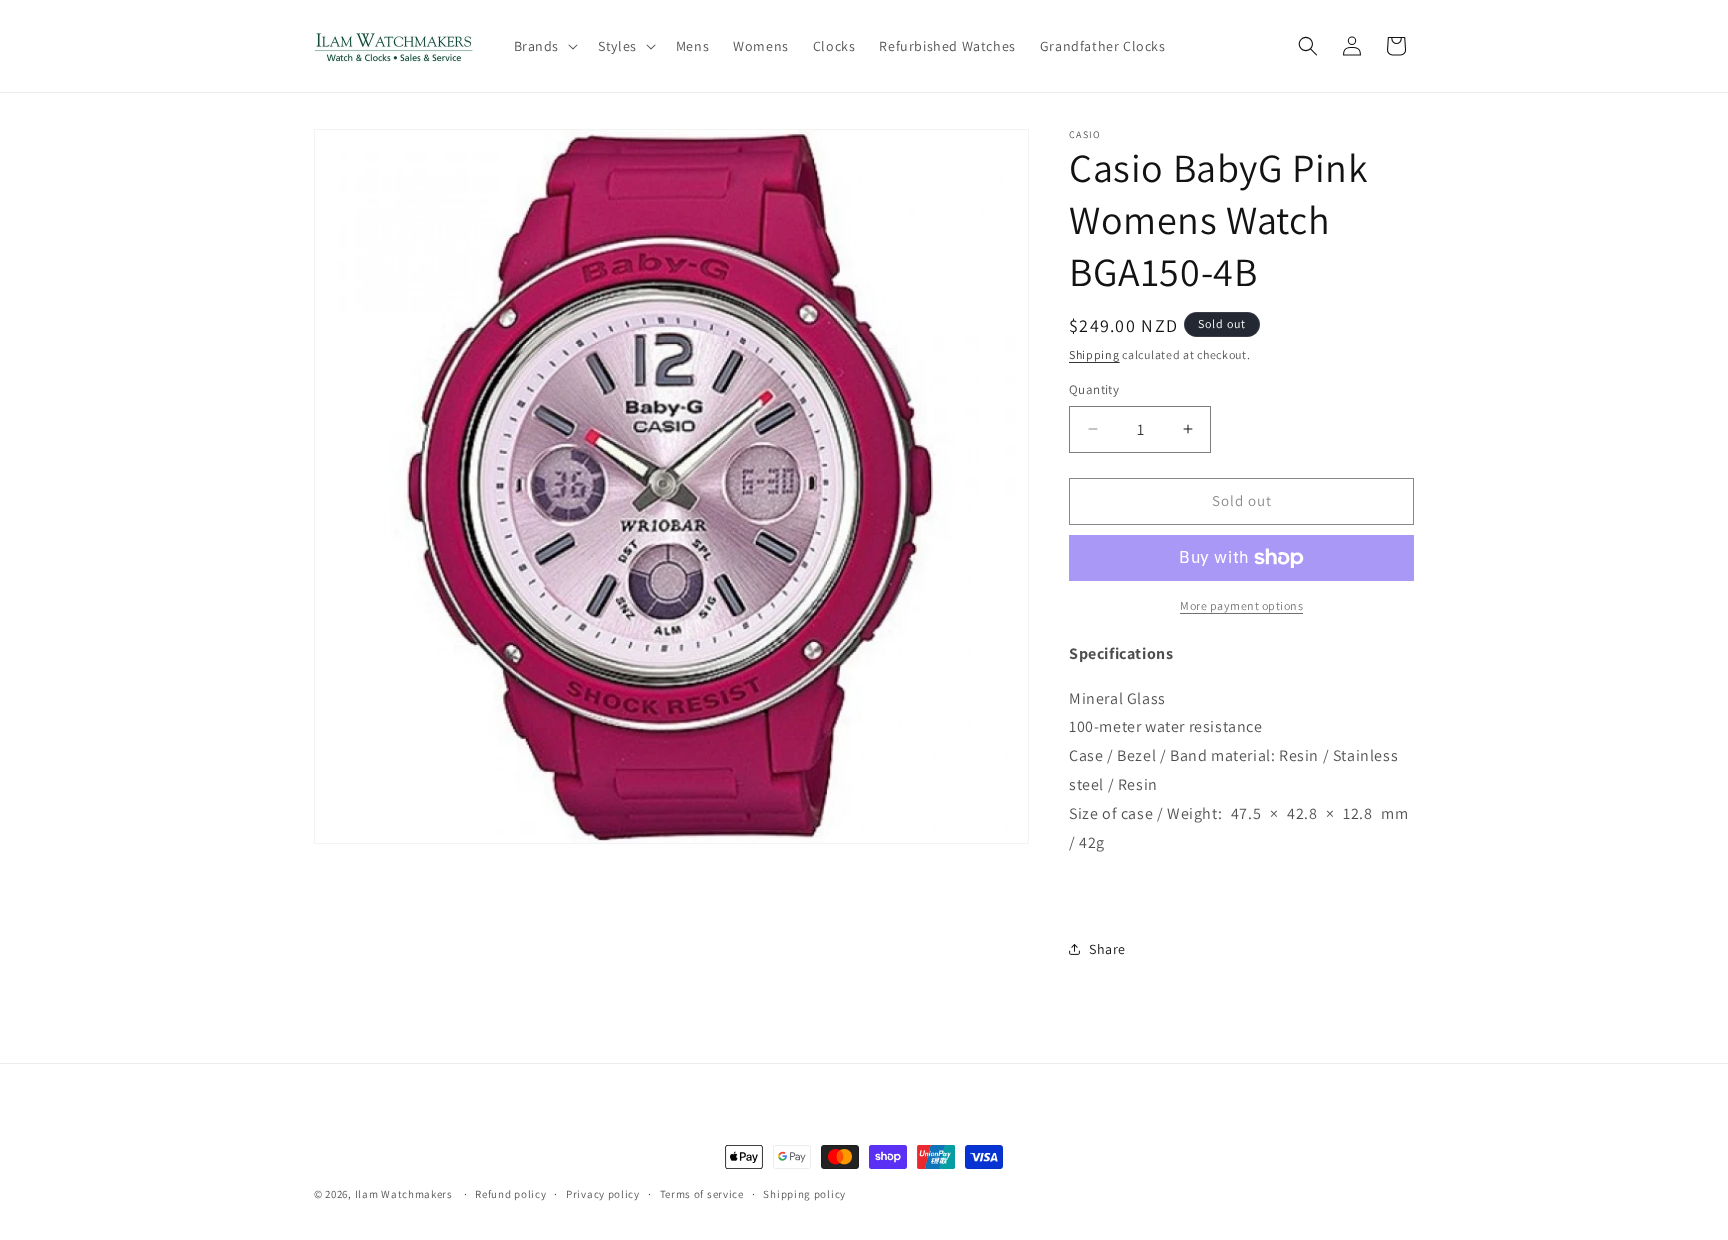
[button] (544, 46)
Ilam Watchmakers (404, 1194)
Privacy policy (603, 1193)
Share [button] (1107, 949)
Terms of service (702, 1193)
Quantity (1094, 389)
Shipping (1094, 354)
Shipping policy (804, 1193)
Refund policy (510, 1193)
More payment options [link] (1241, 605)
